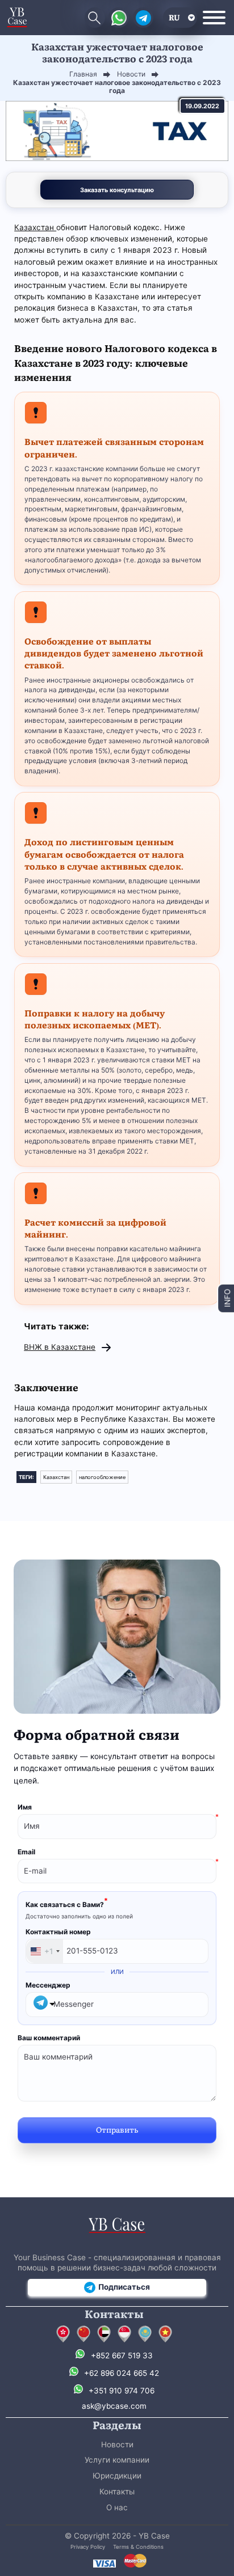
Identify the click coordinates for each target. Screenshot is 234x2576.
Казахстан (35, 227)
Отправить (117, 2129)
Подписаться (124, 2287)
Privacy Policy (88, 2547)
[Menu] (214, 18)
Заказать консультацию (117, 190)
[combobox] (45, 1951)
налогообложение (102, 1477)
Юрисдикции (117, 2476)
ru (174, 17)
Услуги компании (117, 2460)
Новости (117, 2444)
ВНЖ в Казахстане (60, 1347)
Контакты (117, 2492)
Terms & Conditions (138, 2547)
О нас (117, 2507)
